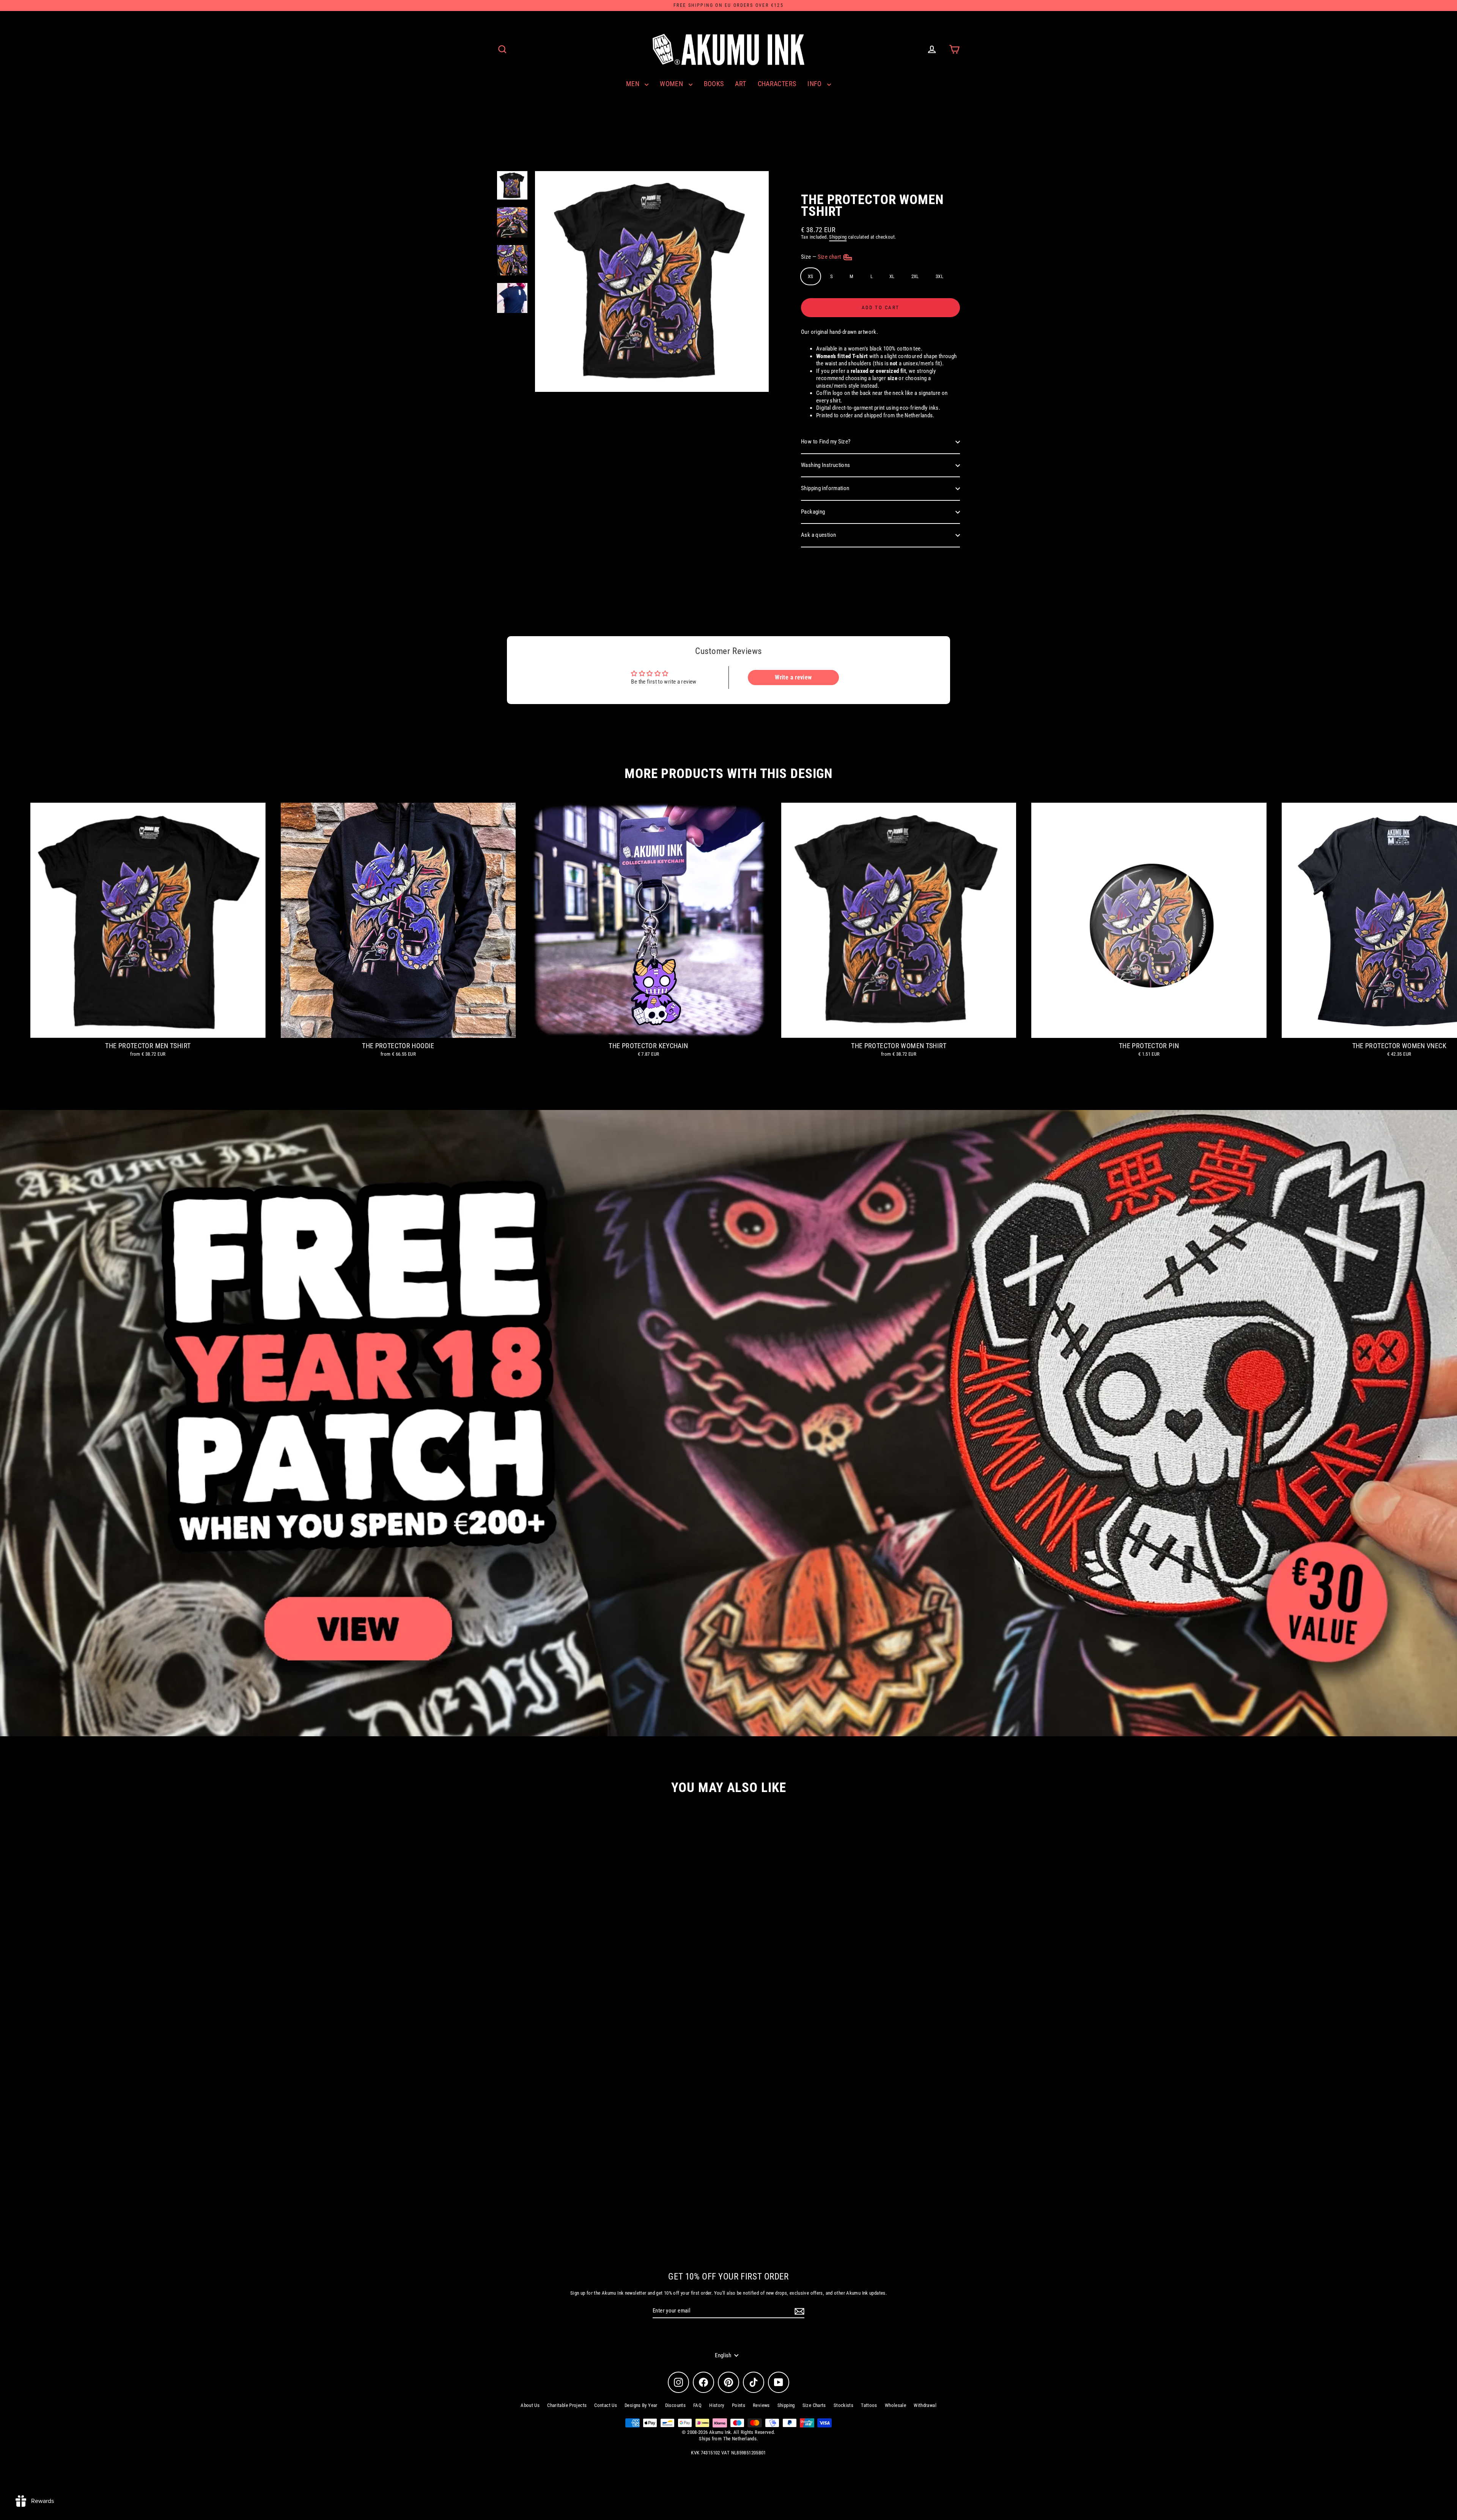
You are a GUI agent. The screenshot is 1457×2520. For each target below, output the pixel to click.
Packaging (813, 512)
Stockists (843, 2405)
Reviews (761, 2405)
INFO (815, 84)
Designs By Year (641, 2405)
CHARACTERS (777, 84)
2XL (915, 276)
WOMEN (672, 84)
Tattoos (869, 2405)
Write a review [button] (793, 677)
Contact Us (606, 2405)
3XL (939, 276)
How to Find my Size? (826, 442)
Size (822, 257)
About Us (530, 2405)
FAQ (697, 2405)
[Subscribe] (798, 2311)
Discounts (675, 2405)
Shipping (838, 237)
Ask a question (818, 535)
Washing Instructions (826, 465)
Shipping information (825, 488)
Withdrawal (925, 2405)
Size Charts (814, 2405)
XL (892, 276)
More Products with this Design (728, 774)
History (717, 2405)
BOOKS (714, 84)
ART (740, 84)
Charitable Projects (567, 2405)
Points (739, 2405)
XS (811, 276)
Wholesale (895, 2405)
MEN (634, 84)
